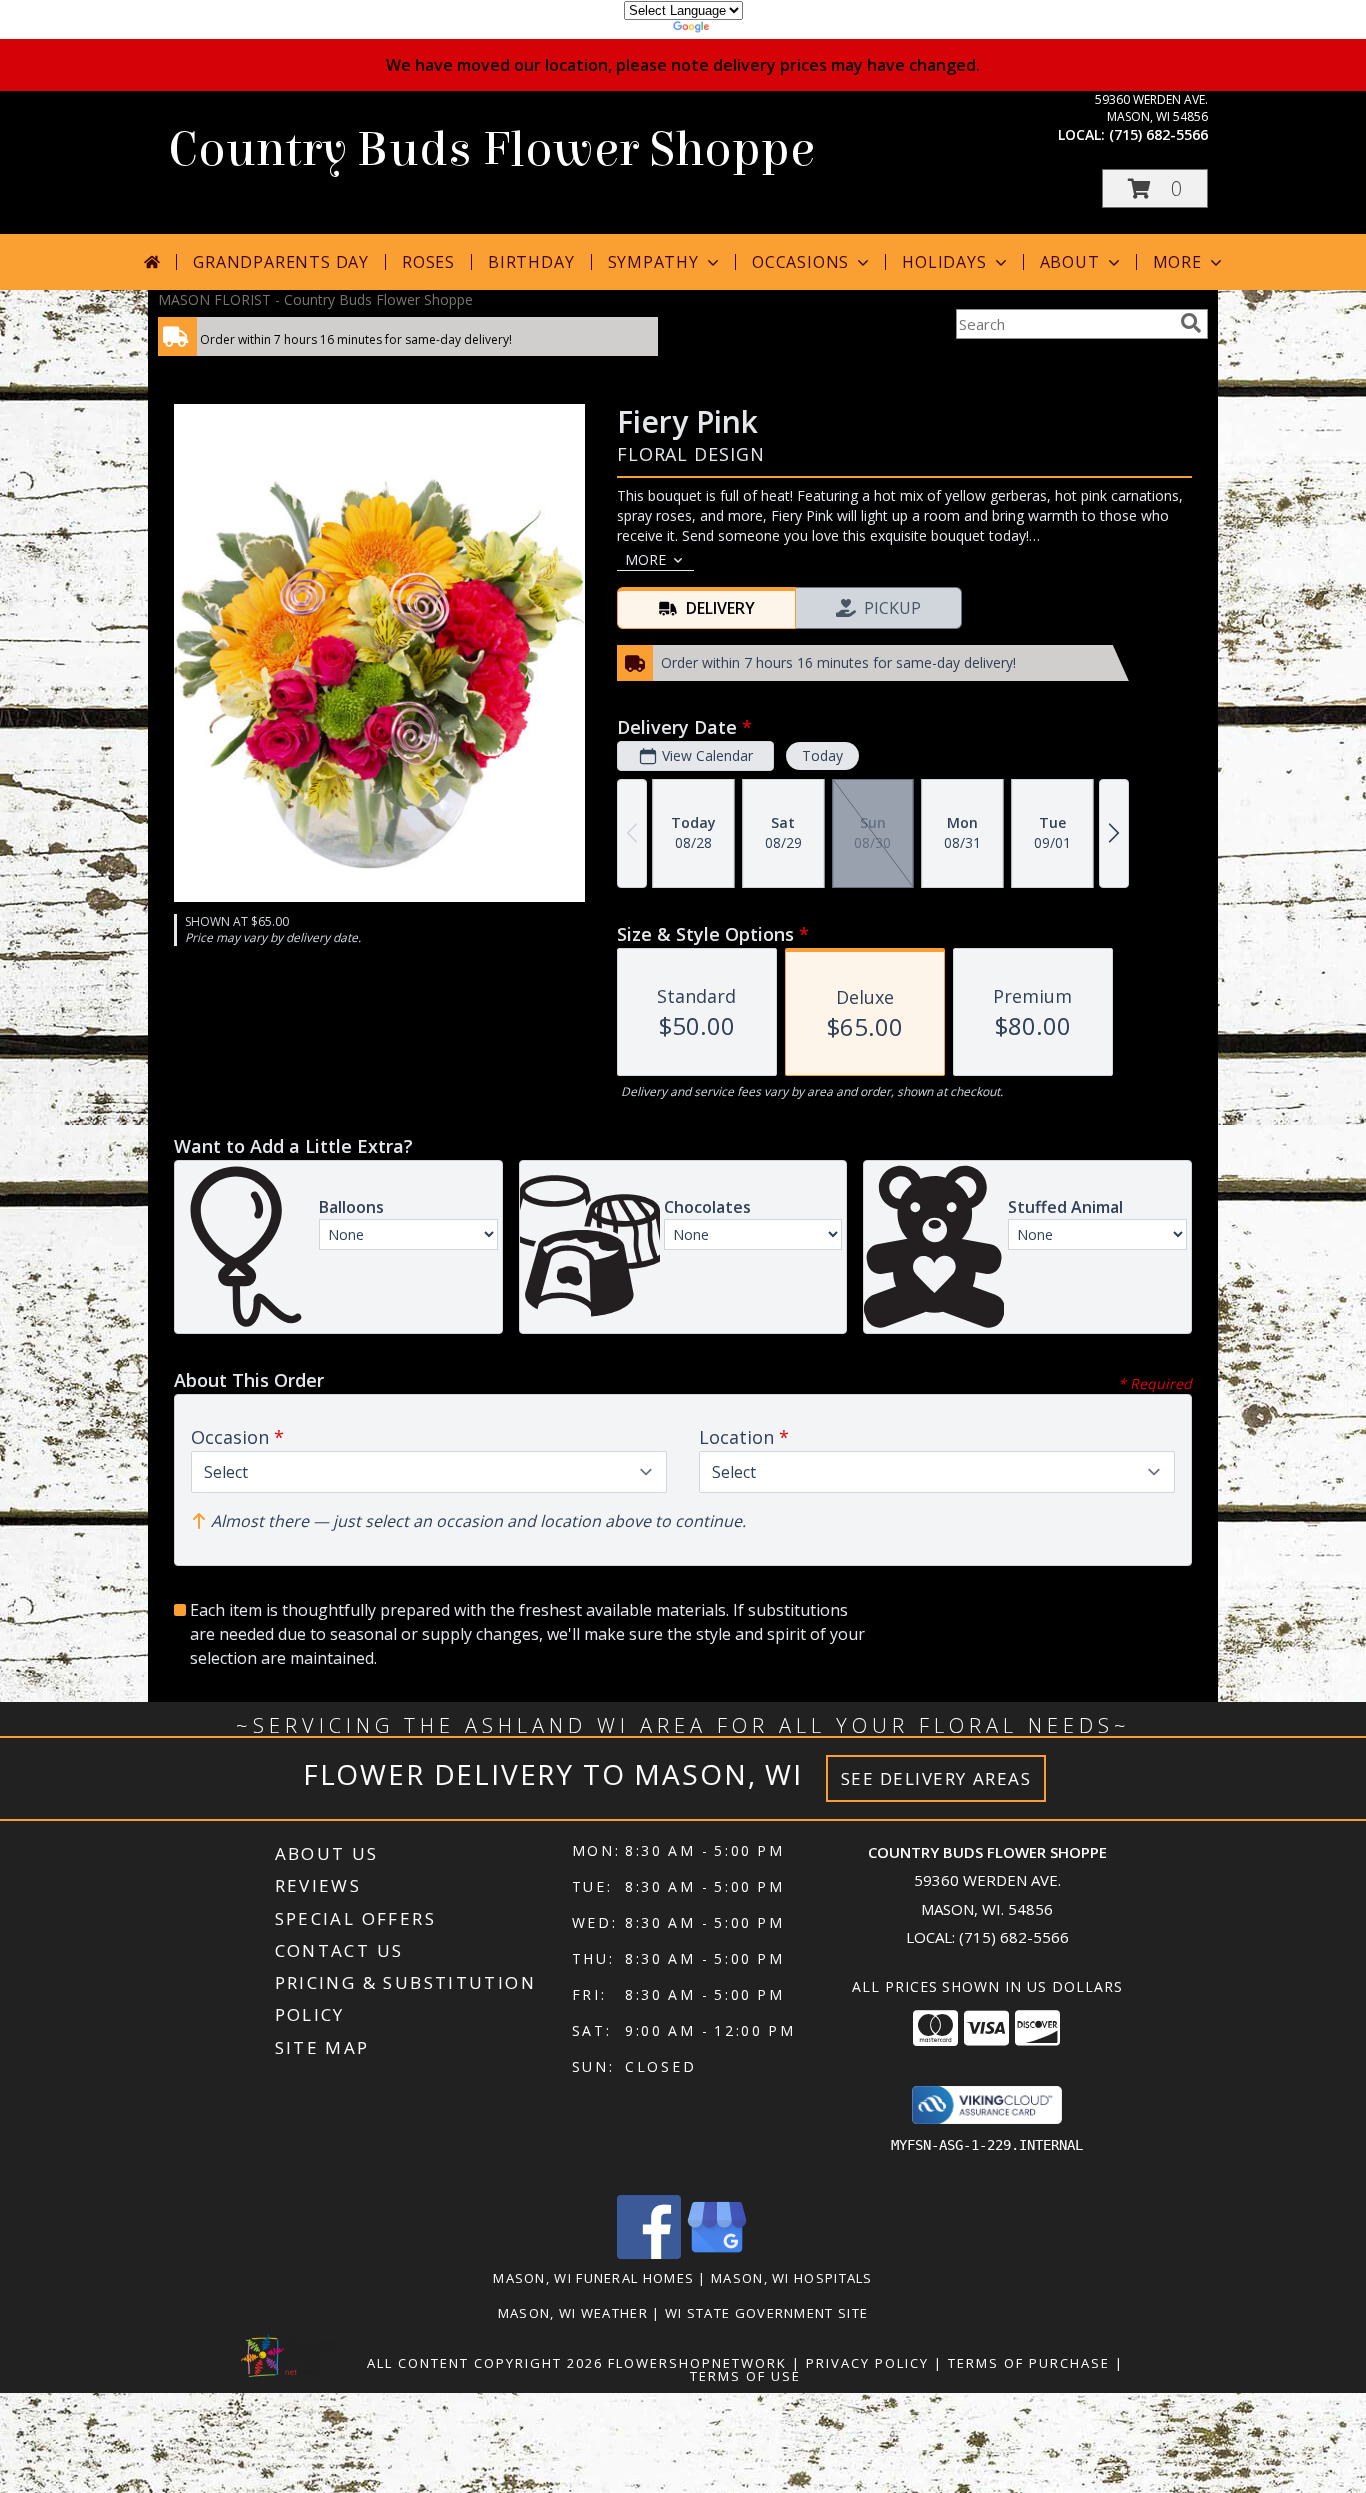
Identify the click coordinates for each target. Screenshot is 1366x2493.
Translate (743, 29)
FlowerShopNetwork (697, 2363)
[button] (1155, 188)
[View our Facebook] (649, 2253)
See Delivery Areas (936, 1778)
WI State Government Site (766, 2313)
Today (822, 755)
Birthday (531, 262)
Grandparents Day (281, 262)
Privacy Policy (867, 2363)
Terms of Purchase (1029, 2363)
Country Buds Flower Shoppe (491, 150)
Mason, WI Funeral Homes (593, 2278)
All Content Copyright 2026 (485, 2363)
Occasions (800, 262)
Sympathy (653, 262)
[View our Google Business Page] (717, 2253)
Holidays (944, 262)
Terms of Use (745, 2376)
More (1177, 262)
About (1070, 262)
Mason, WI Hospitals (792, 2278)
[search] (1191, 323)
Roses (428, 262)
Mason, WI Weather (573, 2313)
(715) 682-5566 (1158, 134)
